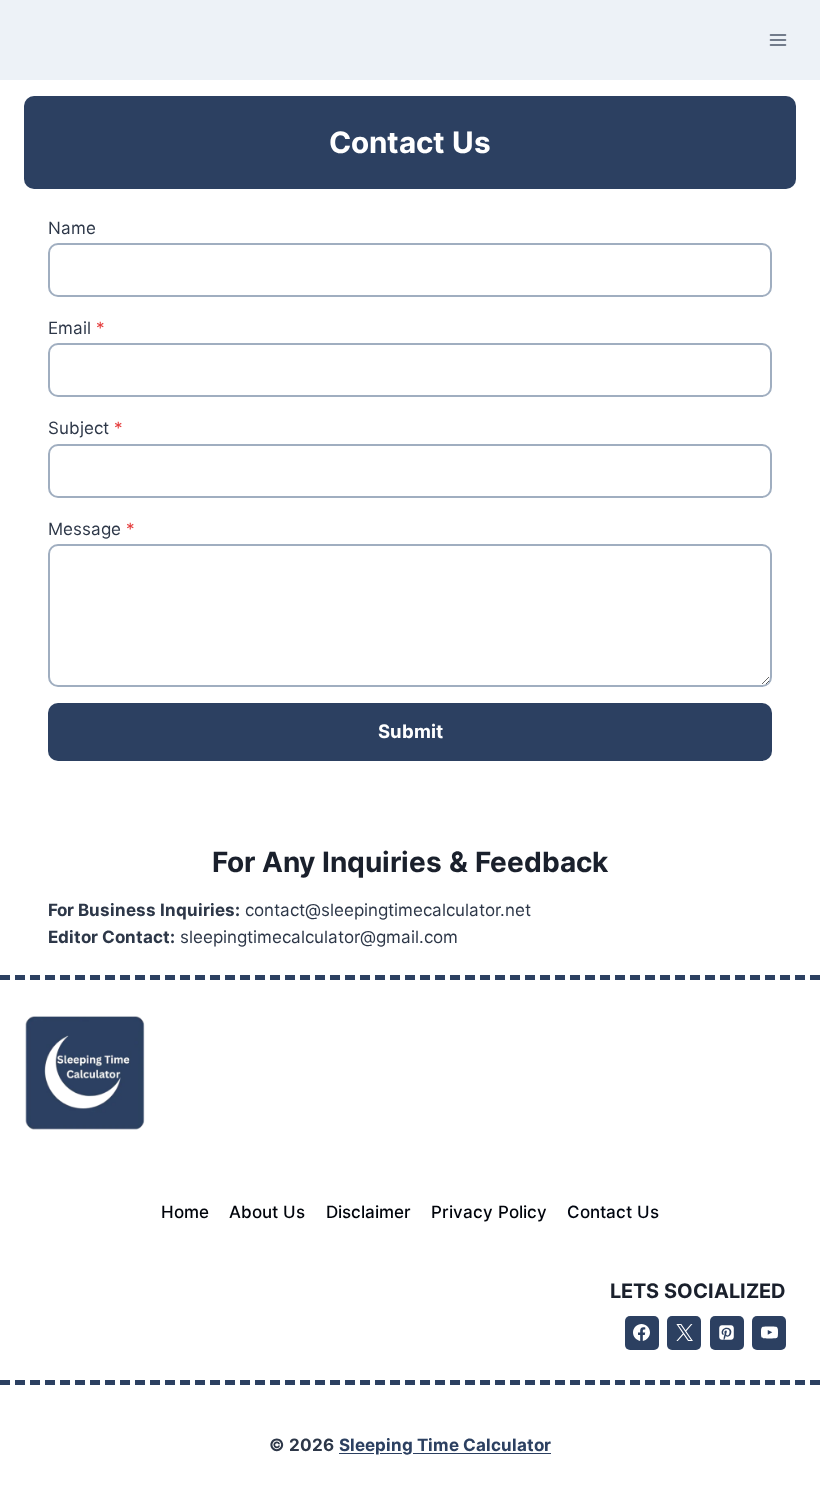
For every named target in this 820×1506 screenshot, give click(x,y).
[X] (684, 1333)
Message (91, 529)
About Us (267, 1212)
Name (72, 228)
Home (185, 1212)
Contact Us (613, 1212)
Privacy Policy (489, 1212)
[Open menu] (777, 39)
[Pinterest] (727, 1333)
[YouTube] (769, 1333)
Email (76, 328)
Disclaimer (368, 1212)
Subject (85, 428)
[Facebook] (642, 1333)
